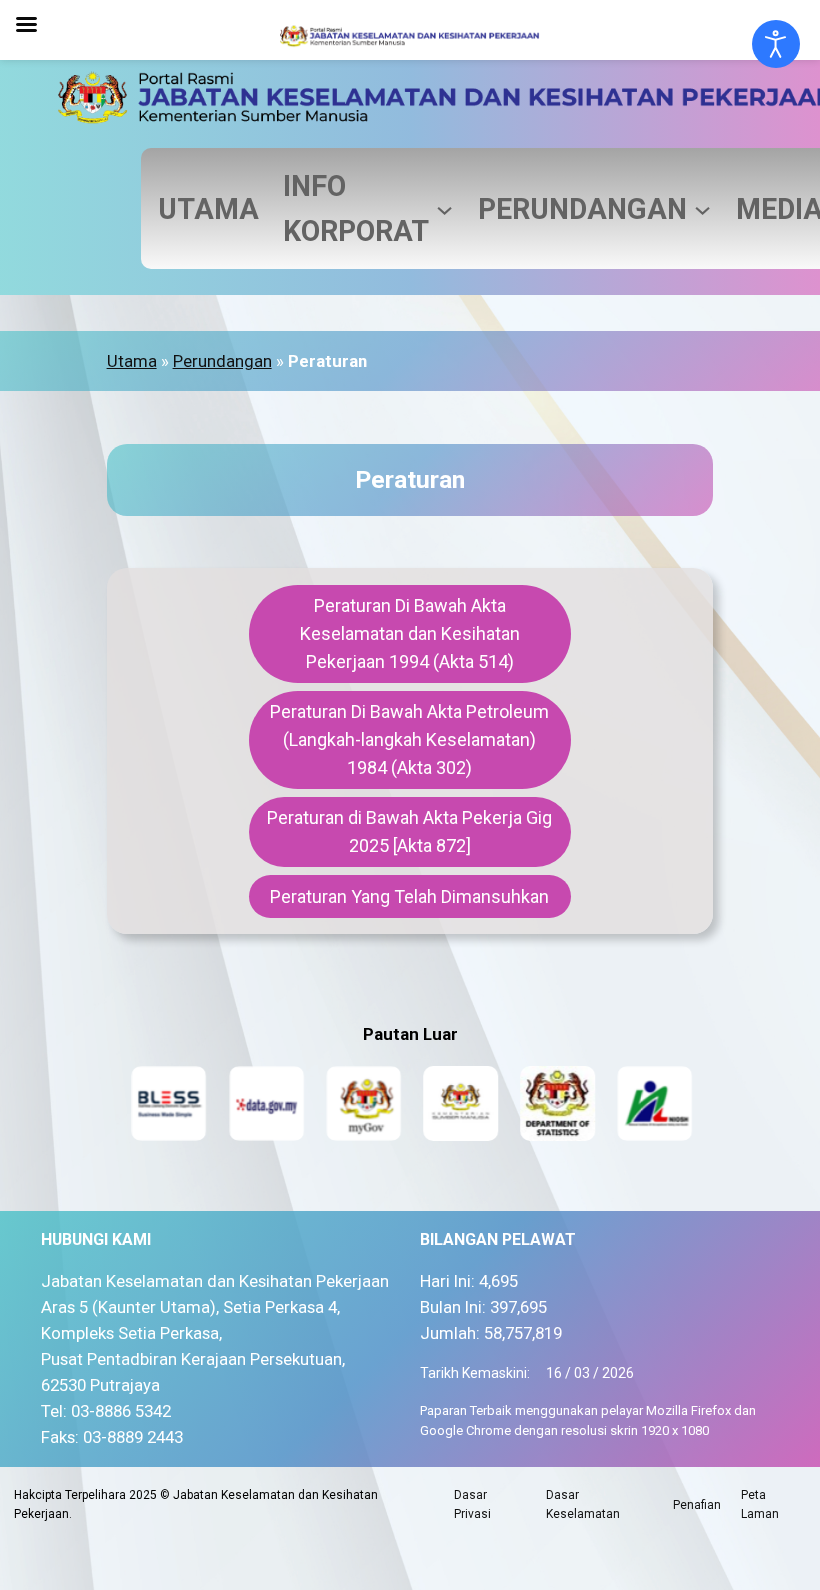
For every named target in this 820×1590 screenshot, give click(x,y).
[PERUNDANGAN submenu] (702, 208)
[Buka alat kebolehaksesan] (776, 44)
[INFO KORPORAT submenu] (444, 208)
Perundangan (222, 361)
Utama (132, 361)
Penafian (697, 1505)
